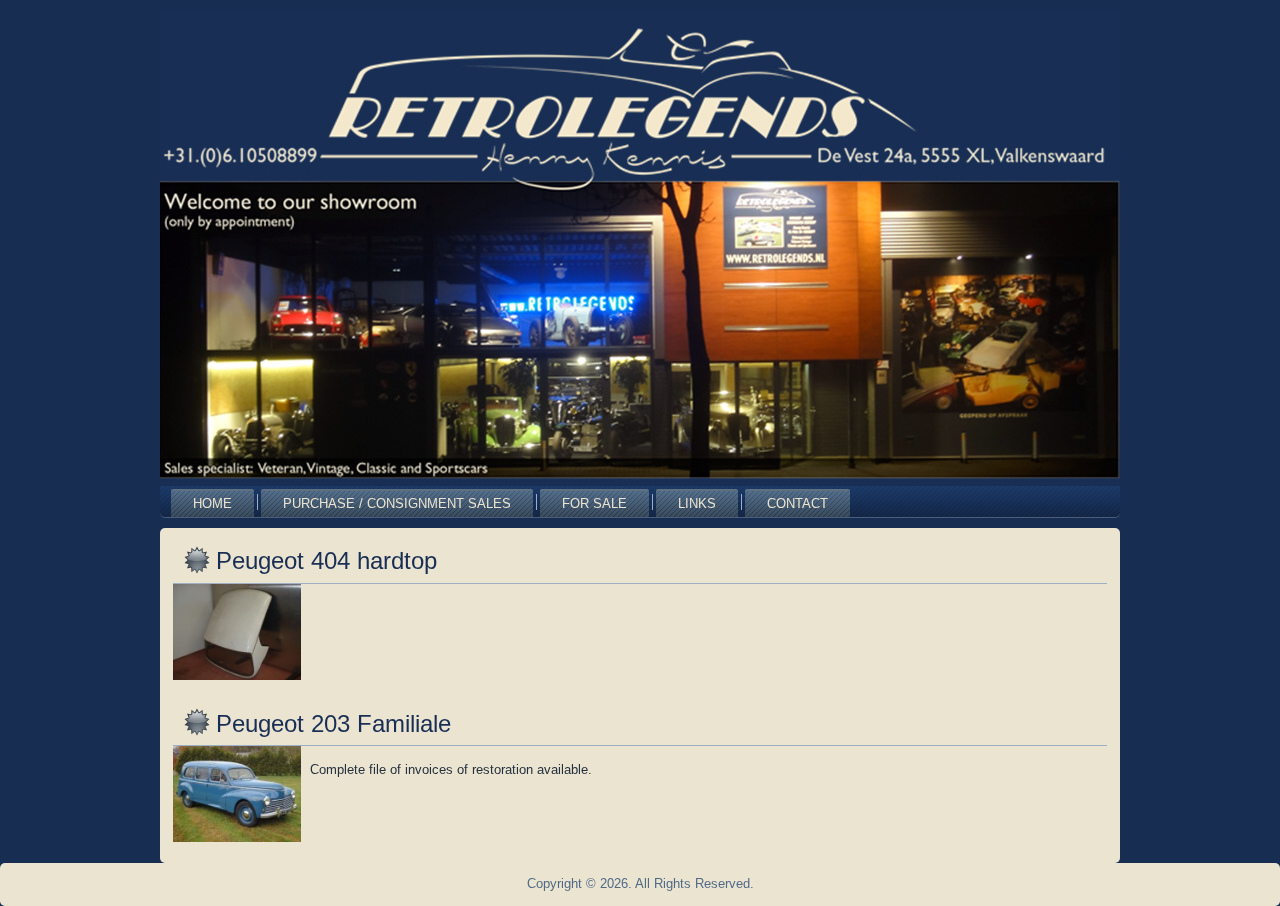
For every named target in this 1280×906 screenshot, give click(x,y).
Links (697, 503)
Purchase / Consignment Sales (397, 503)
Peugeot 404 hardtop (326, 560)
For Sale (594, 503)
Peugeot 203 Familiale (333, 723)
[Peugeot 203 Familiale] (239, 842)
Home (212, 503)
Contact (797, 503)
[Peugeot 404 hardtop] (239, 680)
